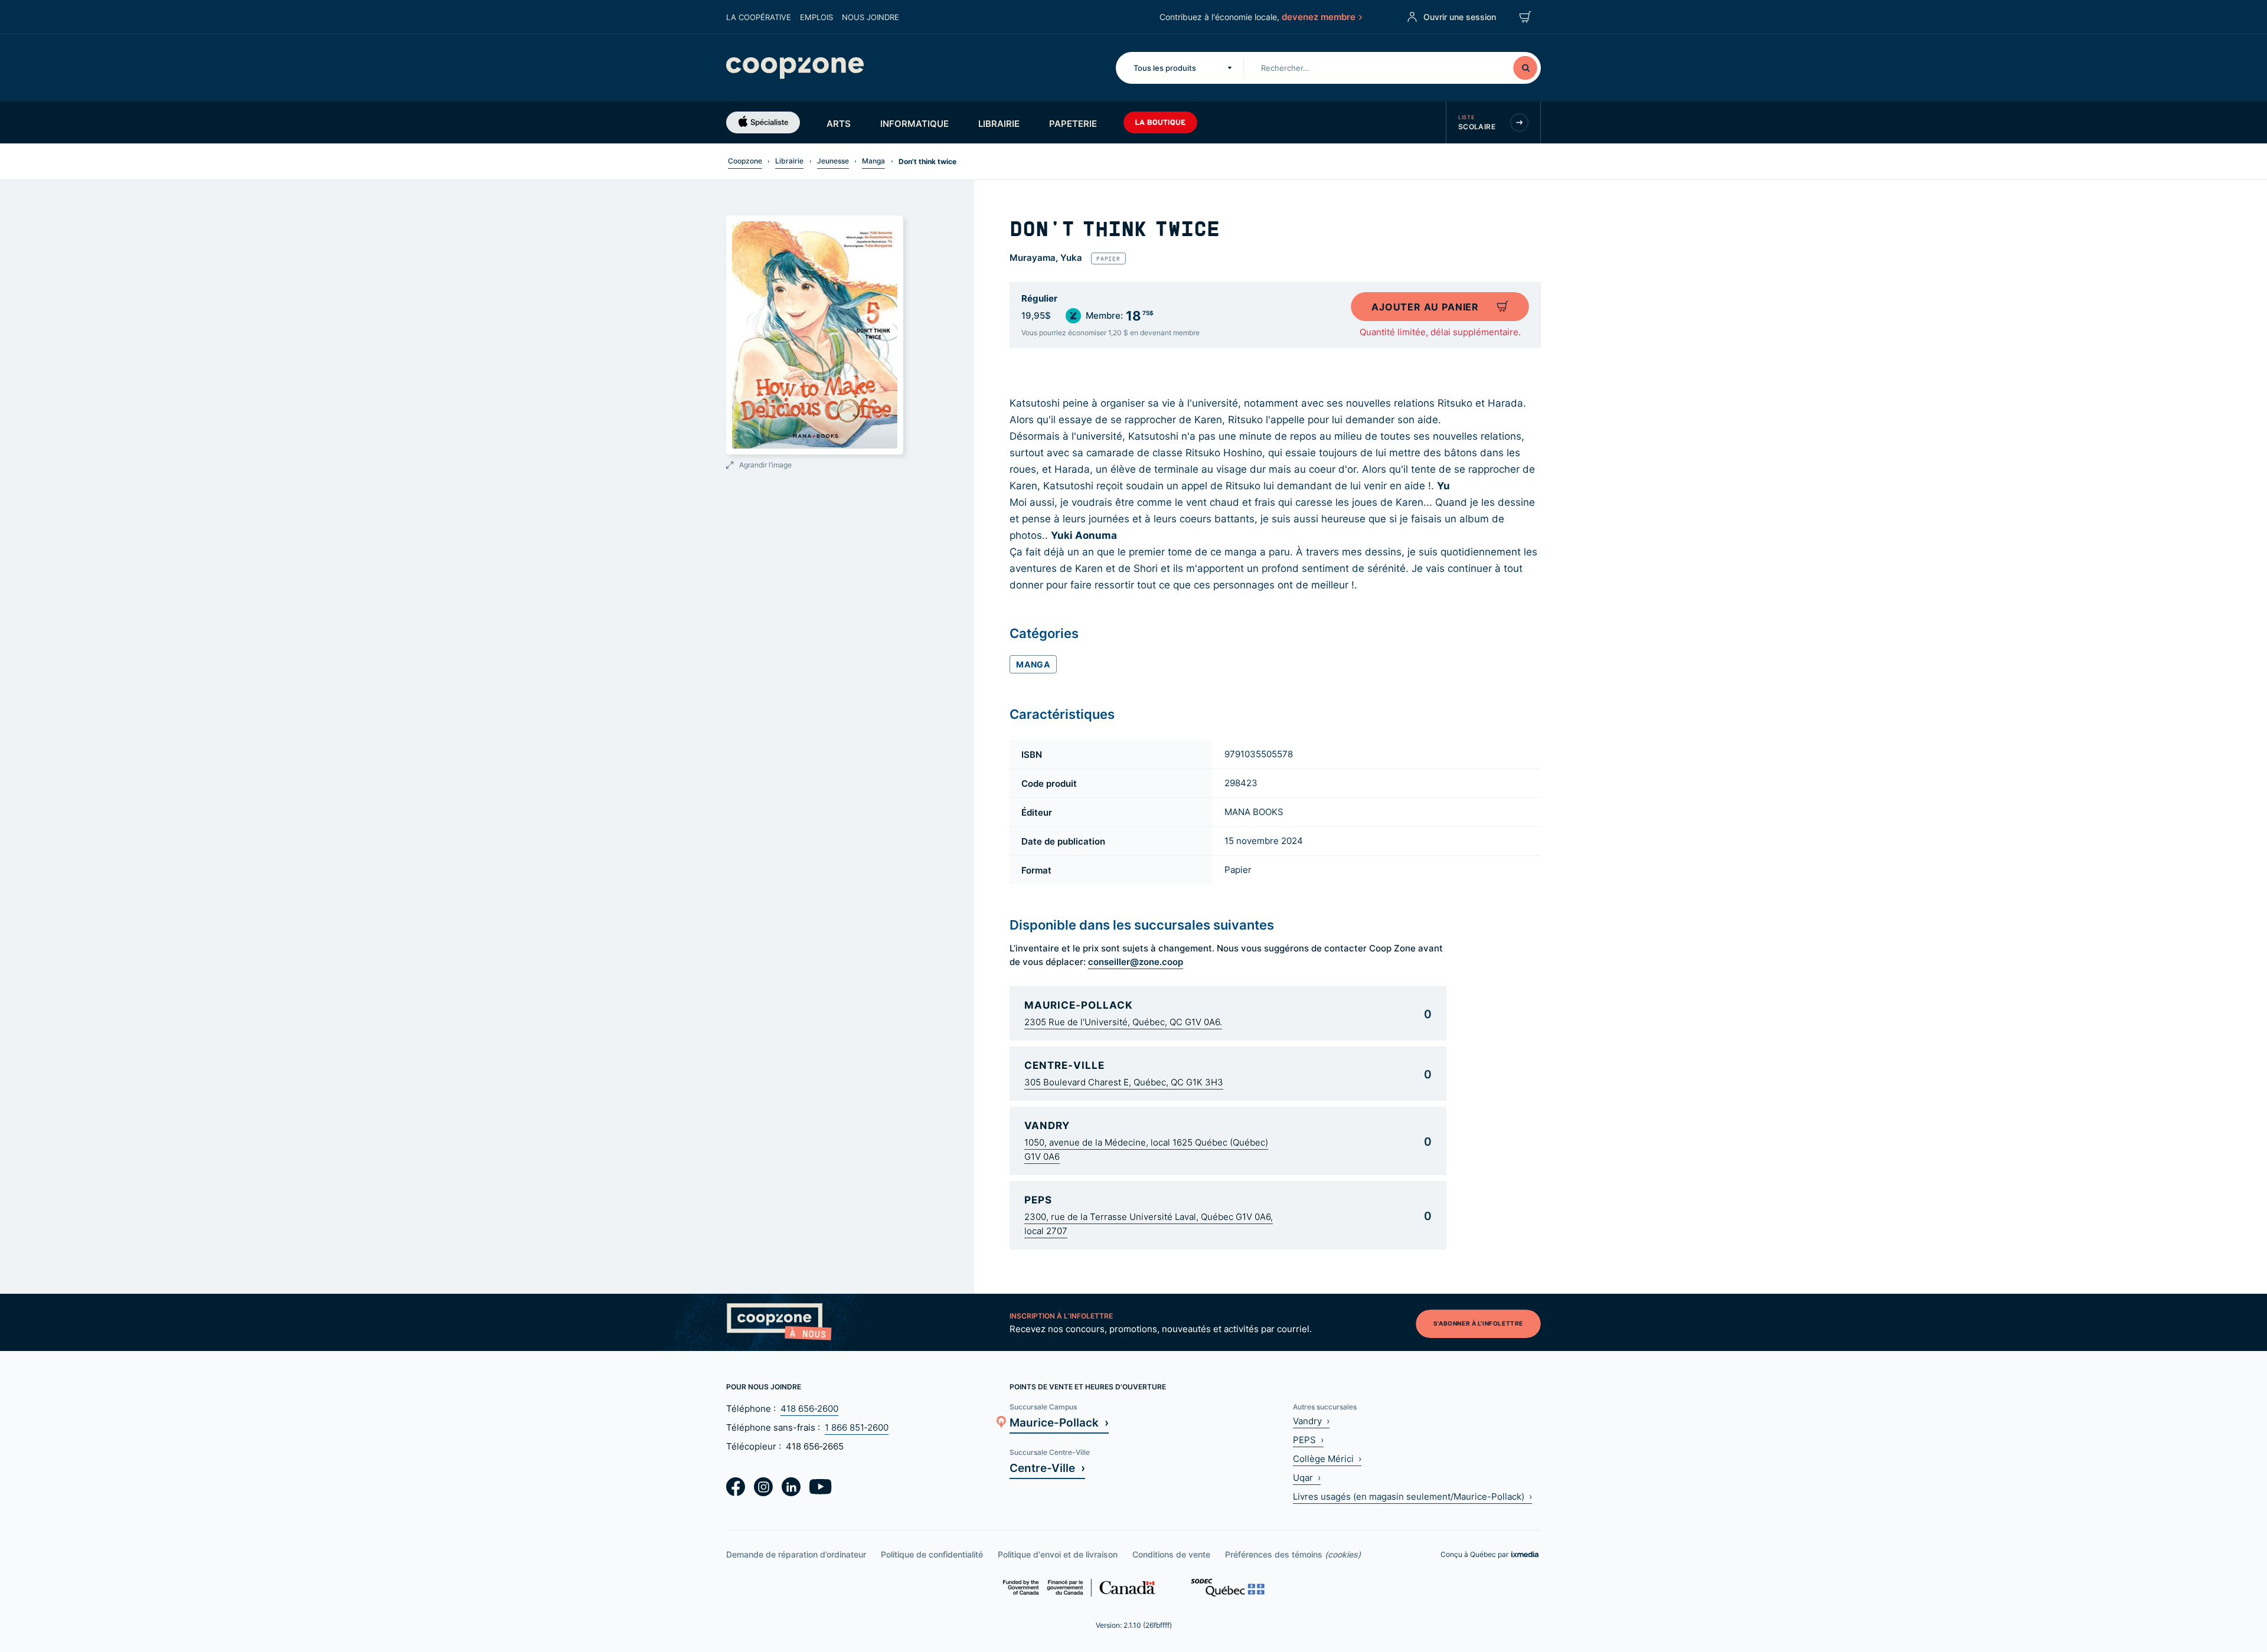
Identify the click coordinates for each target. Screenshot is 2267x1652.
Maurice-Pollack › (1059, 1422)
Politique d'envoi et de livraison (1058, 1554)
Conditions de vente (1171, 1554)
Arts (839, 123)
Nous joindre (870, 17)
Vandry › (1311, 1421)
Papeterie (1073, 123)
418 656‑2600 (809, 1409)
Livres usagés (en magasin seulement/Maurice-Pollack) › (1412, 1496)
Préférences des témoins (1293, 1554)
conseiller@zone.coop (1136, 961)
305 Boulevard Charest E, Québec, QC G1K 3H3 (1124, 1082)
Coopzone (745, 161)
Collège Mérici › (1327, 1459)
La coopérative (759, 17)
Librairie (999, 123)
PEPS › (1308, 1440)
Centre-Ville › (1047, 1468)
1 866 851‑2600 (857, 1427)
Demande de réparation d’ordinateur (796, 1554)
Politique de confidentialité (932, 1554)
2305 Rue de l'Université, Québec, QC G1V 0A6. (1123, 1022)
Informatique (914, 123)
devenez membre (1319, 17)
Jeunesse (833, 161)
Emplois (816, 17)
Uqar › (1307, 1478)
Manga (873, 161)
